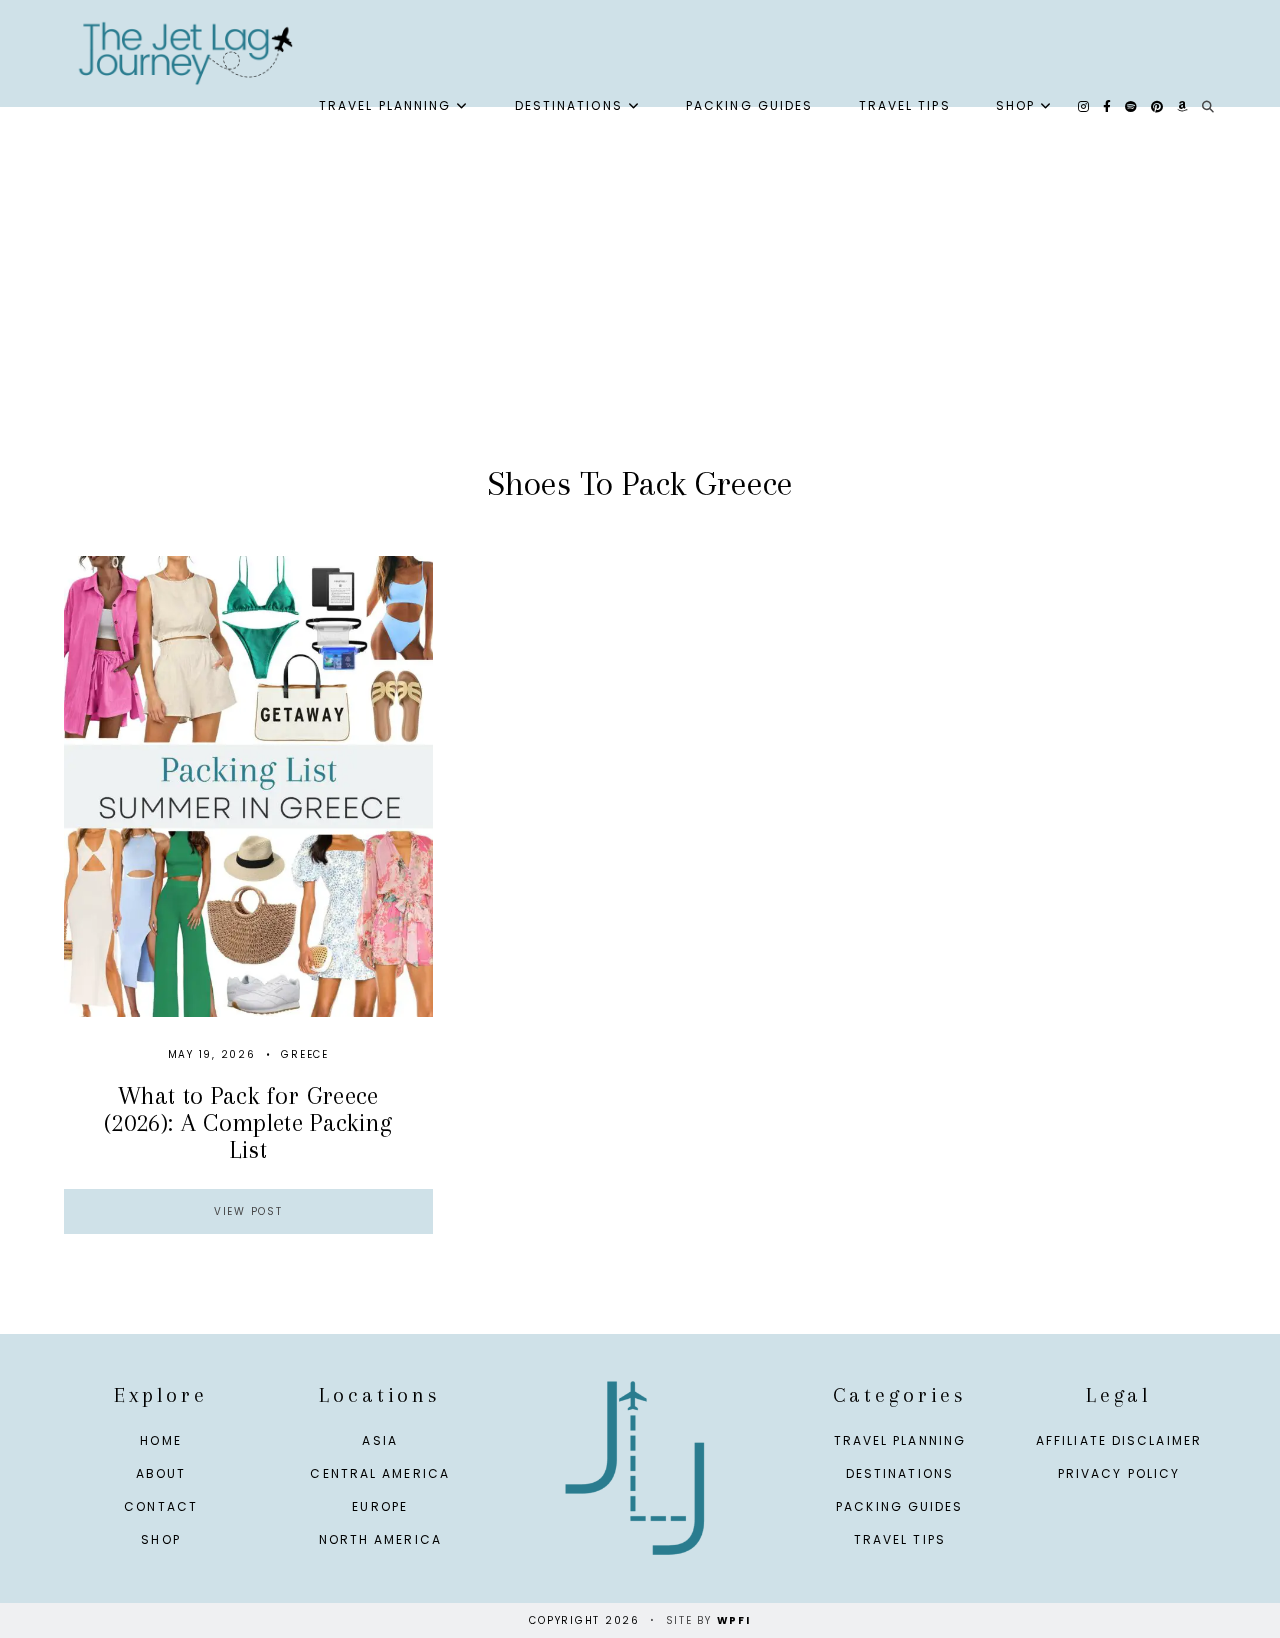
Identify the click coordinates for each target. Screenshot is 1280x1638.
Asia (379, 1440)
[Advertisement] (640, 307)
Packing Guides (749, 105)
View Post (248, 1211)
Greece (305, 1054)
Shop (1015, 105)
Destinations (569, 105)
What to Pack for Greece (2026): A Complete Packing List (248, 1123)
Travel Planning (385, 105)
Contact (161, 1506)
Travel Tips (905, 105)
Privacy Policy (1119, 1473)
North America (380, 1539)
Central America (380, 1473)
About (161, 1473)
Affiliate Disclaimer (1119, 1440)
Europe (380, 1506)
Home (160, 1440)
